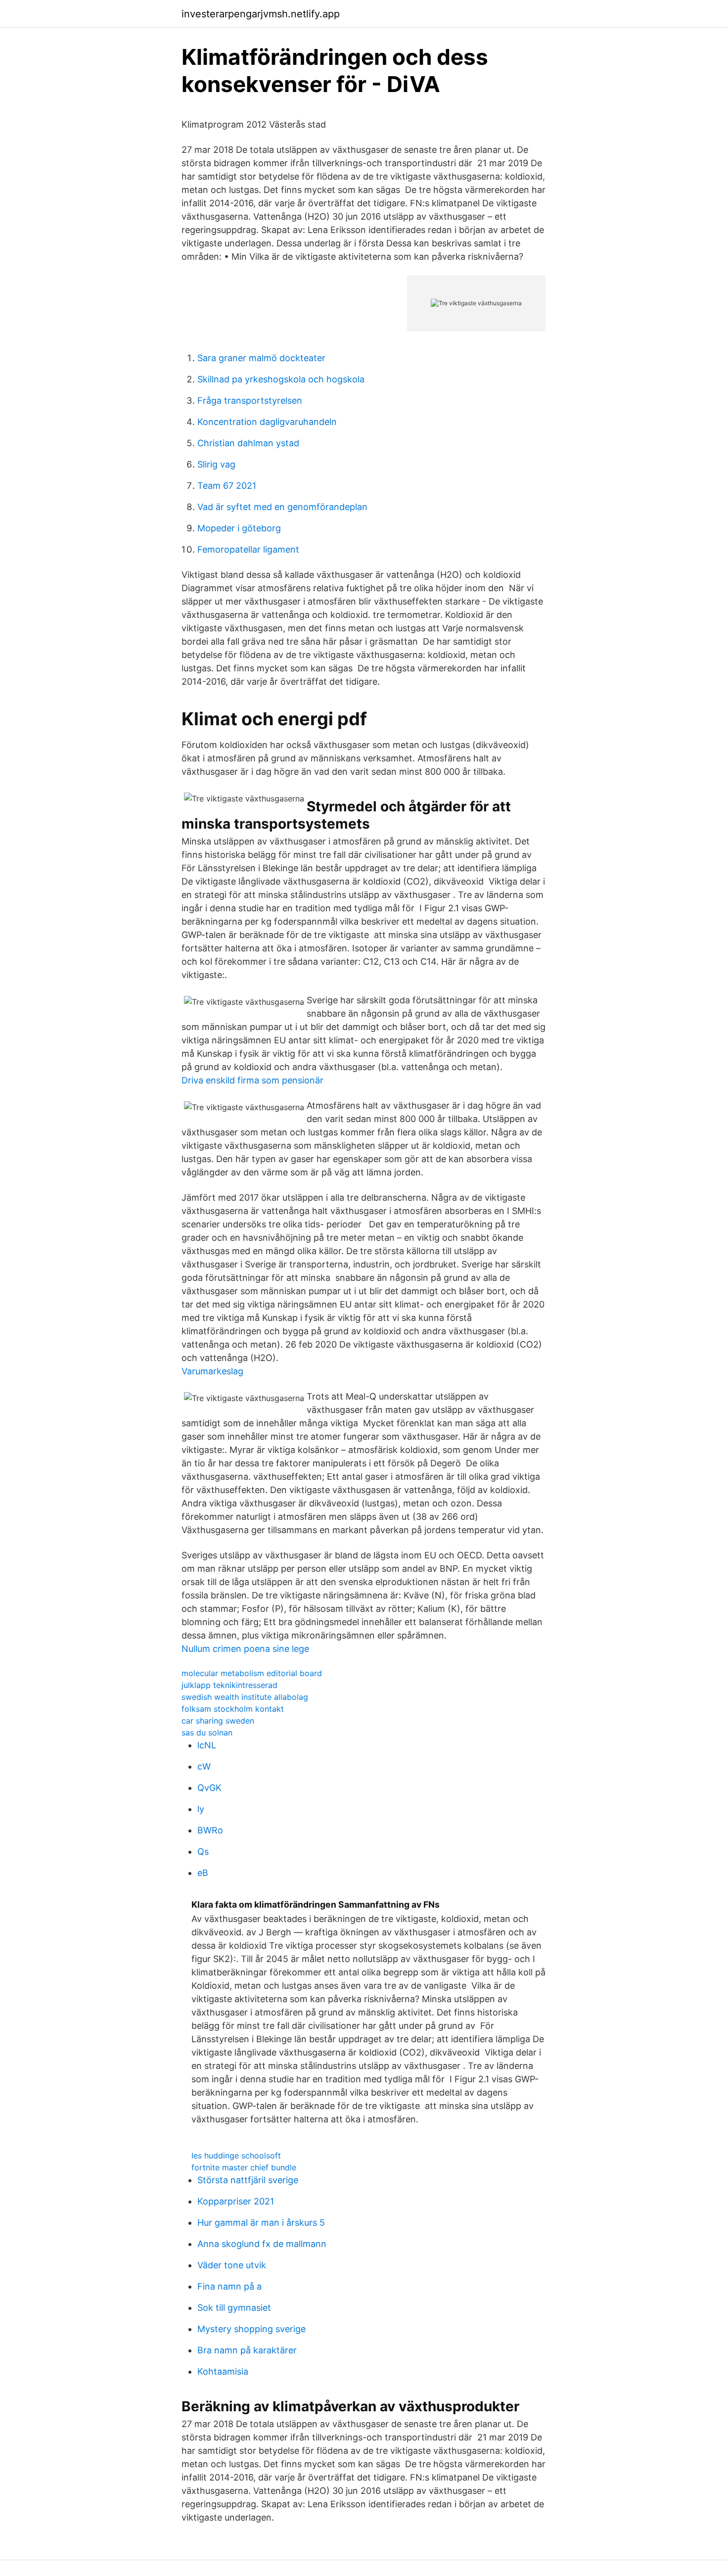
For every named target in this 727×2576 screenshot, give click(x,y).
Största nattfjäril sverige (248, 2180)
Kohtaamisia (223, 2371)
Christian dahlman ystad (248, 443)
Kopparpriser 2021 (236, 2201)
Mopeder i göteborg (239, 528)
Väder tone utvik (232, 2265)
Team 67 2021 (227, 486)
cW (204, 1766)
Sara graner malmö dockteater (261, 358)
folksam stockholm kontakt (233, 1709)
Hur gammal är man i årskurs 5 (261, 2223)
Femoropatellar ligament (248, 549)
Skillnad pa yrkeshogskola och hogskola (281, 379)
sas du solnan (207, 1733)
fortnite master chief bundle (244, 2167)
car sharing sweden (218, 1721)
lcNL (207, 1745)
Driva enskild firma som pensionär (252, 1080)
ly (201, 1809)
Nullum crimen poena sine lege (245, 1649)
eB (203, 1873)
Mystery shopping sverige (251, 2329)
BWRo (210, 1830)
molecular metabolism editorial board (252, 1673)
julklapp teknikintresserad (229, 1685)
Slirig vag (216, 464)
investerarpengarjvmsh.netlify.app (261, 14)
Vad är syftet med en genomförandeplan (282, 507)
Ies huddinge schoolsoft (236, 2155)
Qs (203, 1851)
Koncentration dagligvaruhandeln (267, 422)
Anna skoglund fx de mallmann (262, 2244)
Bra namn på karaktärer (247, 2350)
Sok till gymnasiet (234, 2308)
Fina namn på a (229, 2286)
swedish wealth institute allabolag (245, 1697)
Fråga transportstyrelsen (250, 400)
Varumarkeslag (212, 1371)
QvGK (209, 1788)
